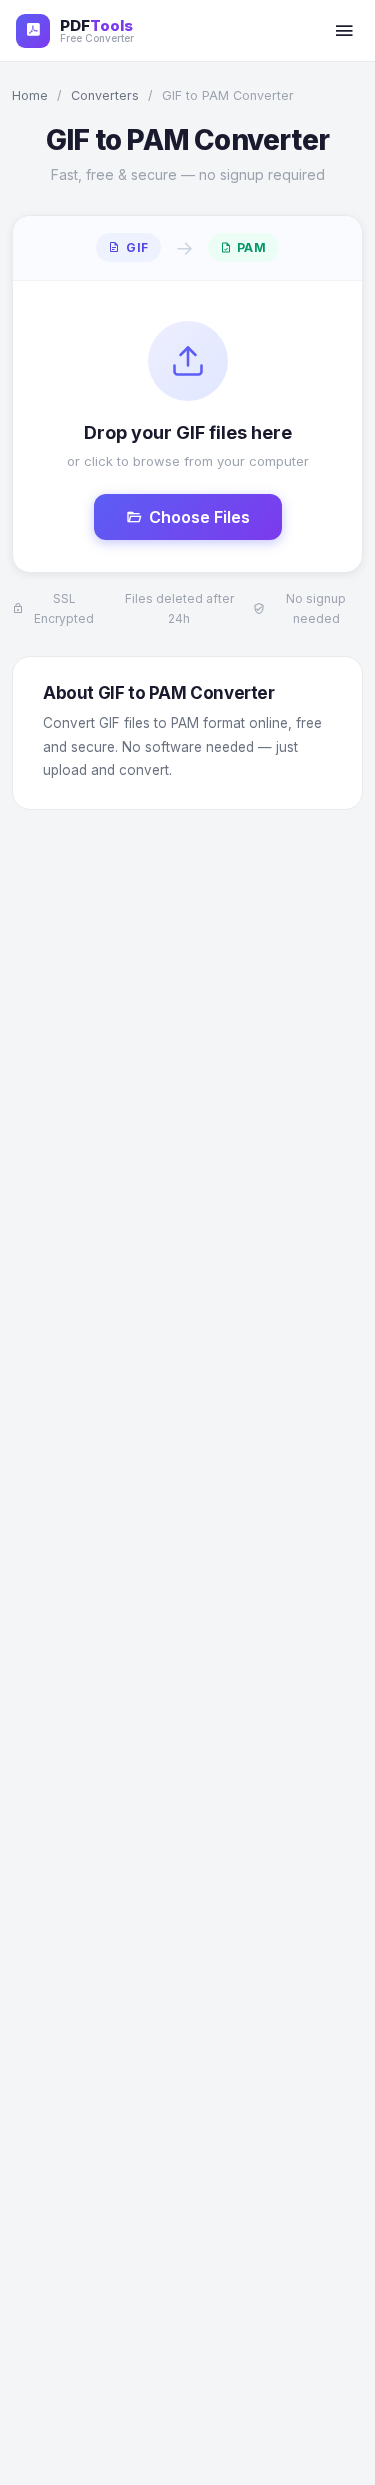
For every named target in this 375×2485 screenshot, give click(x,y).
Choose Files (199, 517)
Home (30, 95)
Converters (105, 95)
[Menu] (344, 31)
